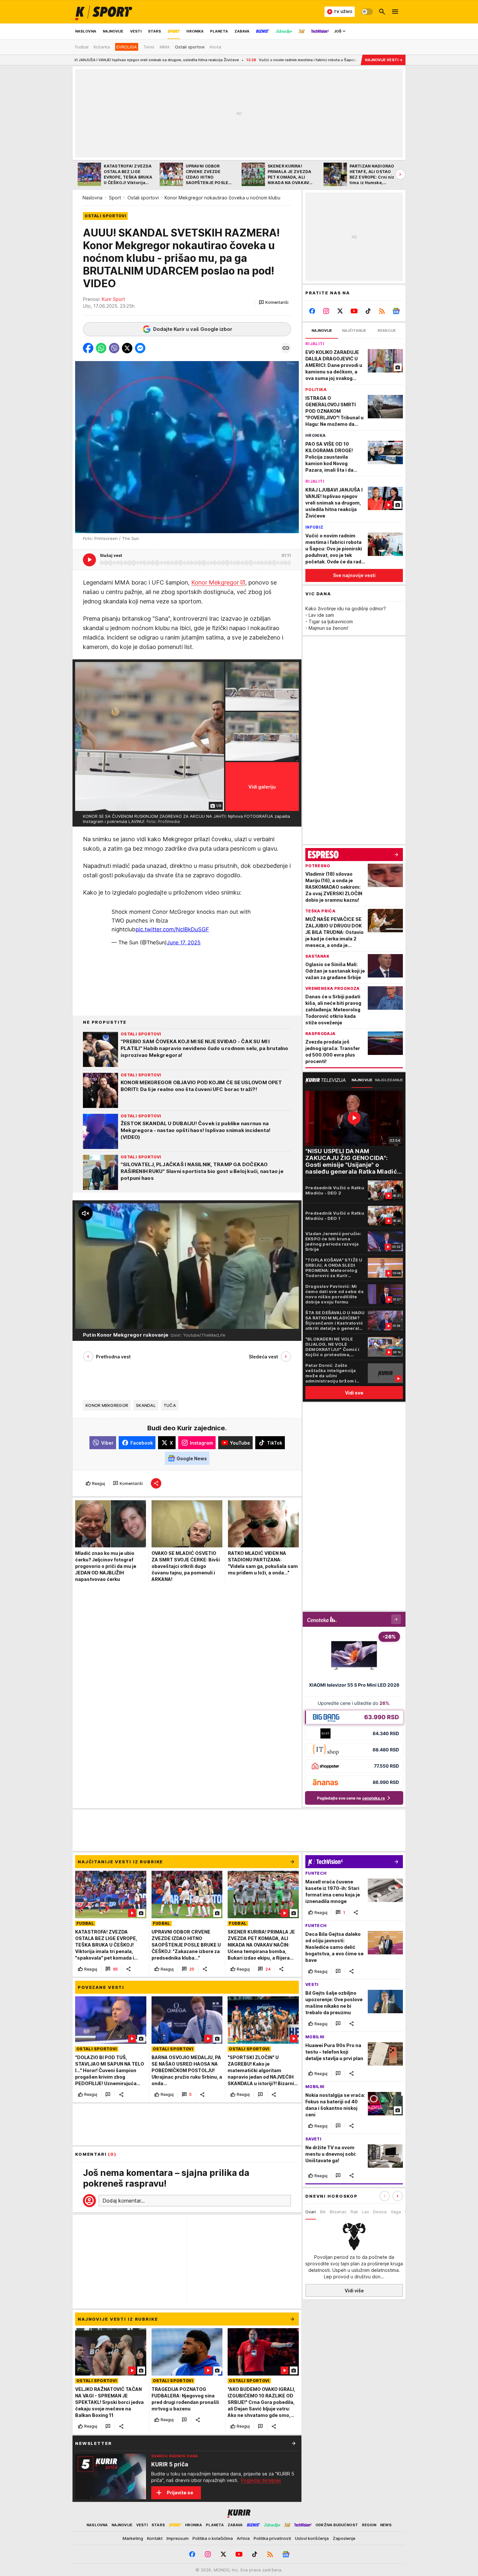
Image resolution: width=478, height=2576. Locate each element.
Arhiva (243, 2538)
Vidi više (354, 2291)
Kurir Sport (113, 299)
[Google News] (396, 311)
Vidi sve (354, 1393)
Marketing (133, 2538)
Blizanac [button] (338, 2212)
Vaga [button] (396, 2212)
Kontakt (155, 2538)
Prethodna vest (113, 1357)
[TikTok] (368, 311)
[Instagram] (326, 311)
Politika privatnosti (272, 2538)
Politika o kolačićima (213, 2538)
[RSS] (382, 311)
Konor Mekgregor (215, 582)
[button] (274, 303)
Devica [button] (380, 2212)
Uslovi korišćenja (312, 2538)
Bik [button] (323, 2212)
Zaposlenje (344, 2538)
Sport (115, 198)
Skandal (146, 1405)
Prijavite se (180, 2493)
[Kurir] (104, 12)
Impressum (178, 2538)
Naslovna (93, 198)
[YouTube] (354, 311)
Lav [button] (365, 2212)
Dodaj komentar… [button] (124, 2201)
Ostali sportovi (143, 198)
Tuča (170, 1405)
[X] (340, 311)
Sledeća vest (263, 1357)
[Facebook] (312, 311)
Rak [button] (354, 2212)
